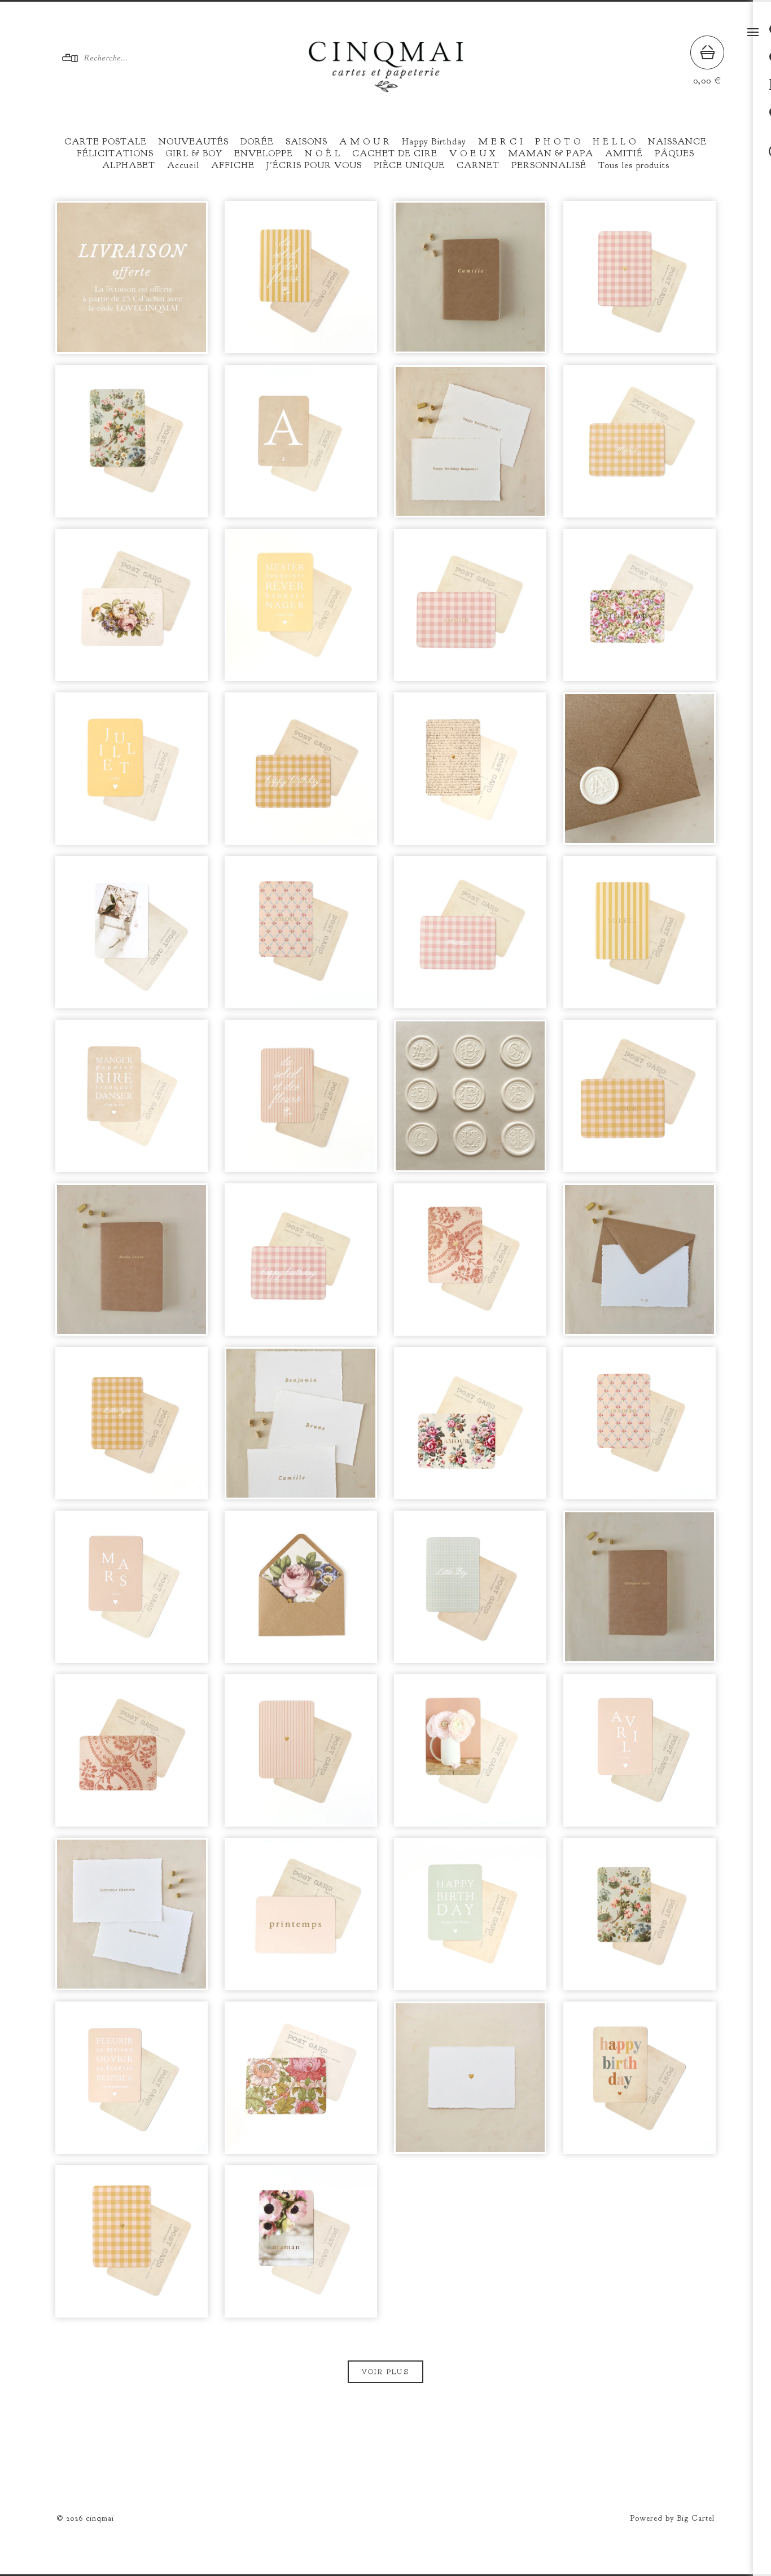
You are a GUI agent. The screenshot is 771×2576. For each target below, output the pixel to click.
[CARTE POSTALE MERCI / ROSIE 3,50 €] (470, 932)
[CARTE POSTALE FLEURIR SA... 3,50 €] (132, 2078)
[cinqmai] (386, 88)
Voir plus (386, 2372)
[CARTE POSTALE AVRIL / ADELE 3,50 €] (639, 1750)
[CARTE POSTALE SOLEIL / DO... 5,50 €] (639, 932)
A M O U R (365, 142)
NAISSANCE (677, 142)
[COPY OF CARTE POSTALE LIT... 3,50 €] (132, 1423)
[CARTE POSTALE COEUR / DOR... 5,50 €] (639, 277)
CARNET (478, 165)
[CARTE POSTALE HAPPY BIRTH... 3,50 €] (301, 769)
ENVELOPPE (264, 153)
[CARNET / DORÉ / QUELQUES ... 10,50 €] (639, 1587)
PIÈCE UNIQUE (409, 165)
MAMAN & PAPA (551, 153)
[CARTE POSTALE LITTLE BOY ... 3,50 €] (470, 1587)
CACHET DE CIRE (395, 153)
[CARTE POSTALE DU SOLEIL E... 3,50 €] (301, 277)
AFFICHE (233, 165)
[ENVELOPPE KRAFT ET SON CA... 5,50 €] (639, 769)
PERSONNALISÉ (549, 165)
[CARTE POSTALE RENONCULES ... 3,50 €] (470, 1750)
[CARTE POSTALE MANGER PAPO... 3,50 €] (132, 1096)
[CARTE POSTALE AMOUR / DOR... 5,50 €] (132, 605)
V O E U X (473, 153)
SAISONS (306, 142)
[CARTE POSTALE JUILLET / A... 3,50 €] (132, 769)
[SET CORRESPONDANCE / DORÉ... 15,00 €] (639, 1260)
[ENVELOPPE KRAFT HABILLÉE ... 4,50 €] (301, 1587)
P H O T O (558, 142)
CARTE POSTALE (106, 142)
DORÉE (257, 142)
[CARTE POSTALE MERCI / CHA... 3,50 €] (639, 441)
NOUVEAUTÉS (194, 142)
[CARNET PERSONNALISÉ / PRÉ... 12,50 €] (470, 277)
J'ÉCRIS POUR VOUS (314, 165)
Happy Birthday (434, 142)
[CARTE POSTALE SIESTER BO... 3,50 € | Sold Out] (301, 605)
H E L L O (614, 142)
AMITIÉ (624, 153)
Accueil (183, 165)
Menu (753, 32)
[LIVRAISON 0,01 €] (132, 277)
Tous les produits (634, 165)
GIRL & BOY (194, 153)
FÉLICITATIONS (115, 153)
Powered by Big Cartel (672, 2518)
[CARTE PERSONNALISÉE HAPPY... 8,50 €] (470, 441)
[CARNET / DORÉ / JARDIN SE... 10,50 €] (132, 1260)
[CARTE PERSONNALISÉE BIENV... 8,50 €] (132, 1914)
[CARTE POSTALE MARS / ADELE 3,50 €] (132, 1587)
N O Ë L (323, 153)
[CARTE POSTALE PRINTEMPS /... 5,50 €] (639, 605)
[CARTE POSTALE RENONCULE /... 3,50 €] (132, 932)
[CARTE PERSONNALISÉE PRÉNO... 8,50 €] (301, 1423)
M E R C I (501, 142)
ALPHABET (129, 165)
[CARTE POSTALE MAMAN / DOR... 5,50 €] (639, 1423)
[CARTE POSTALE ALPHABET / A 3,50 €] (301, 441)
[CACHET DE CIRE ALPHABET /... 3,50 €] (470, 1096)
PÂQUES (674, 153)
